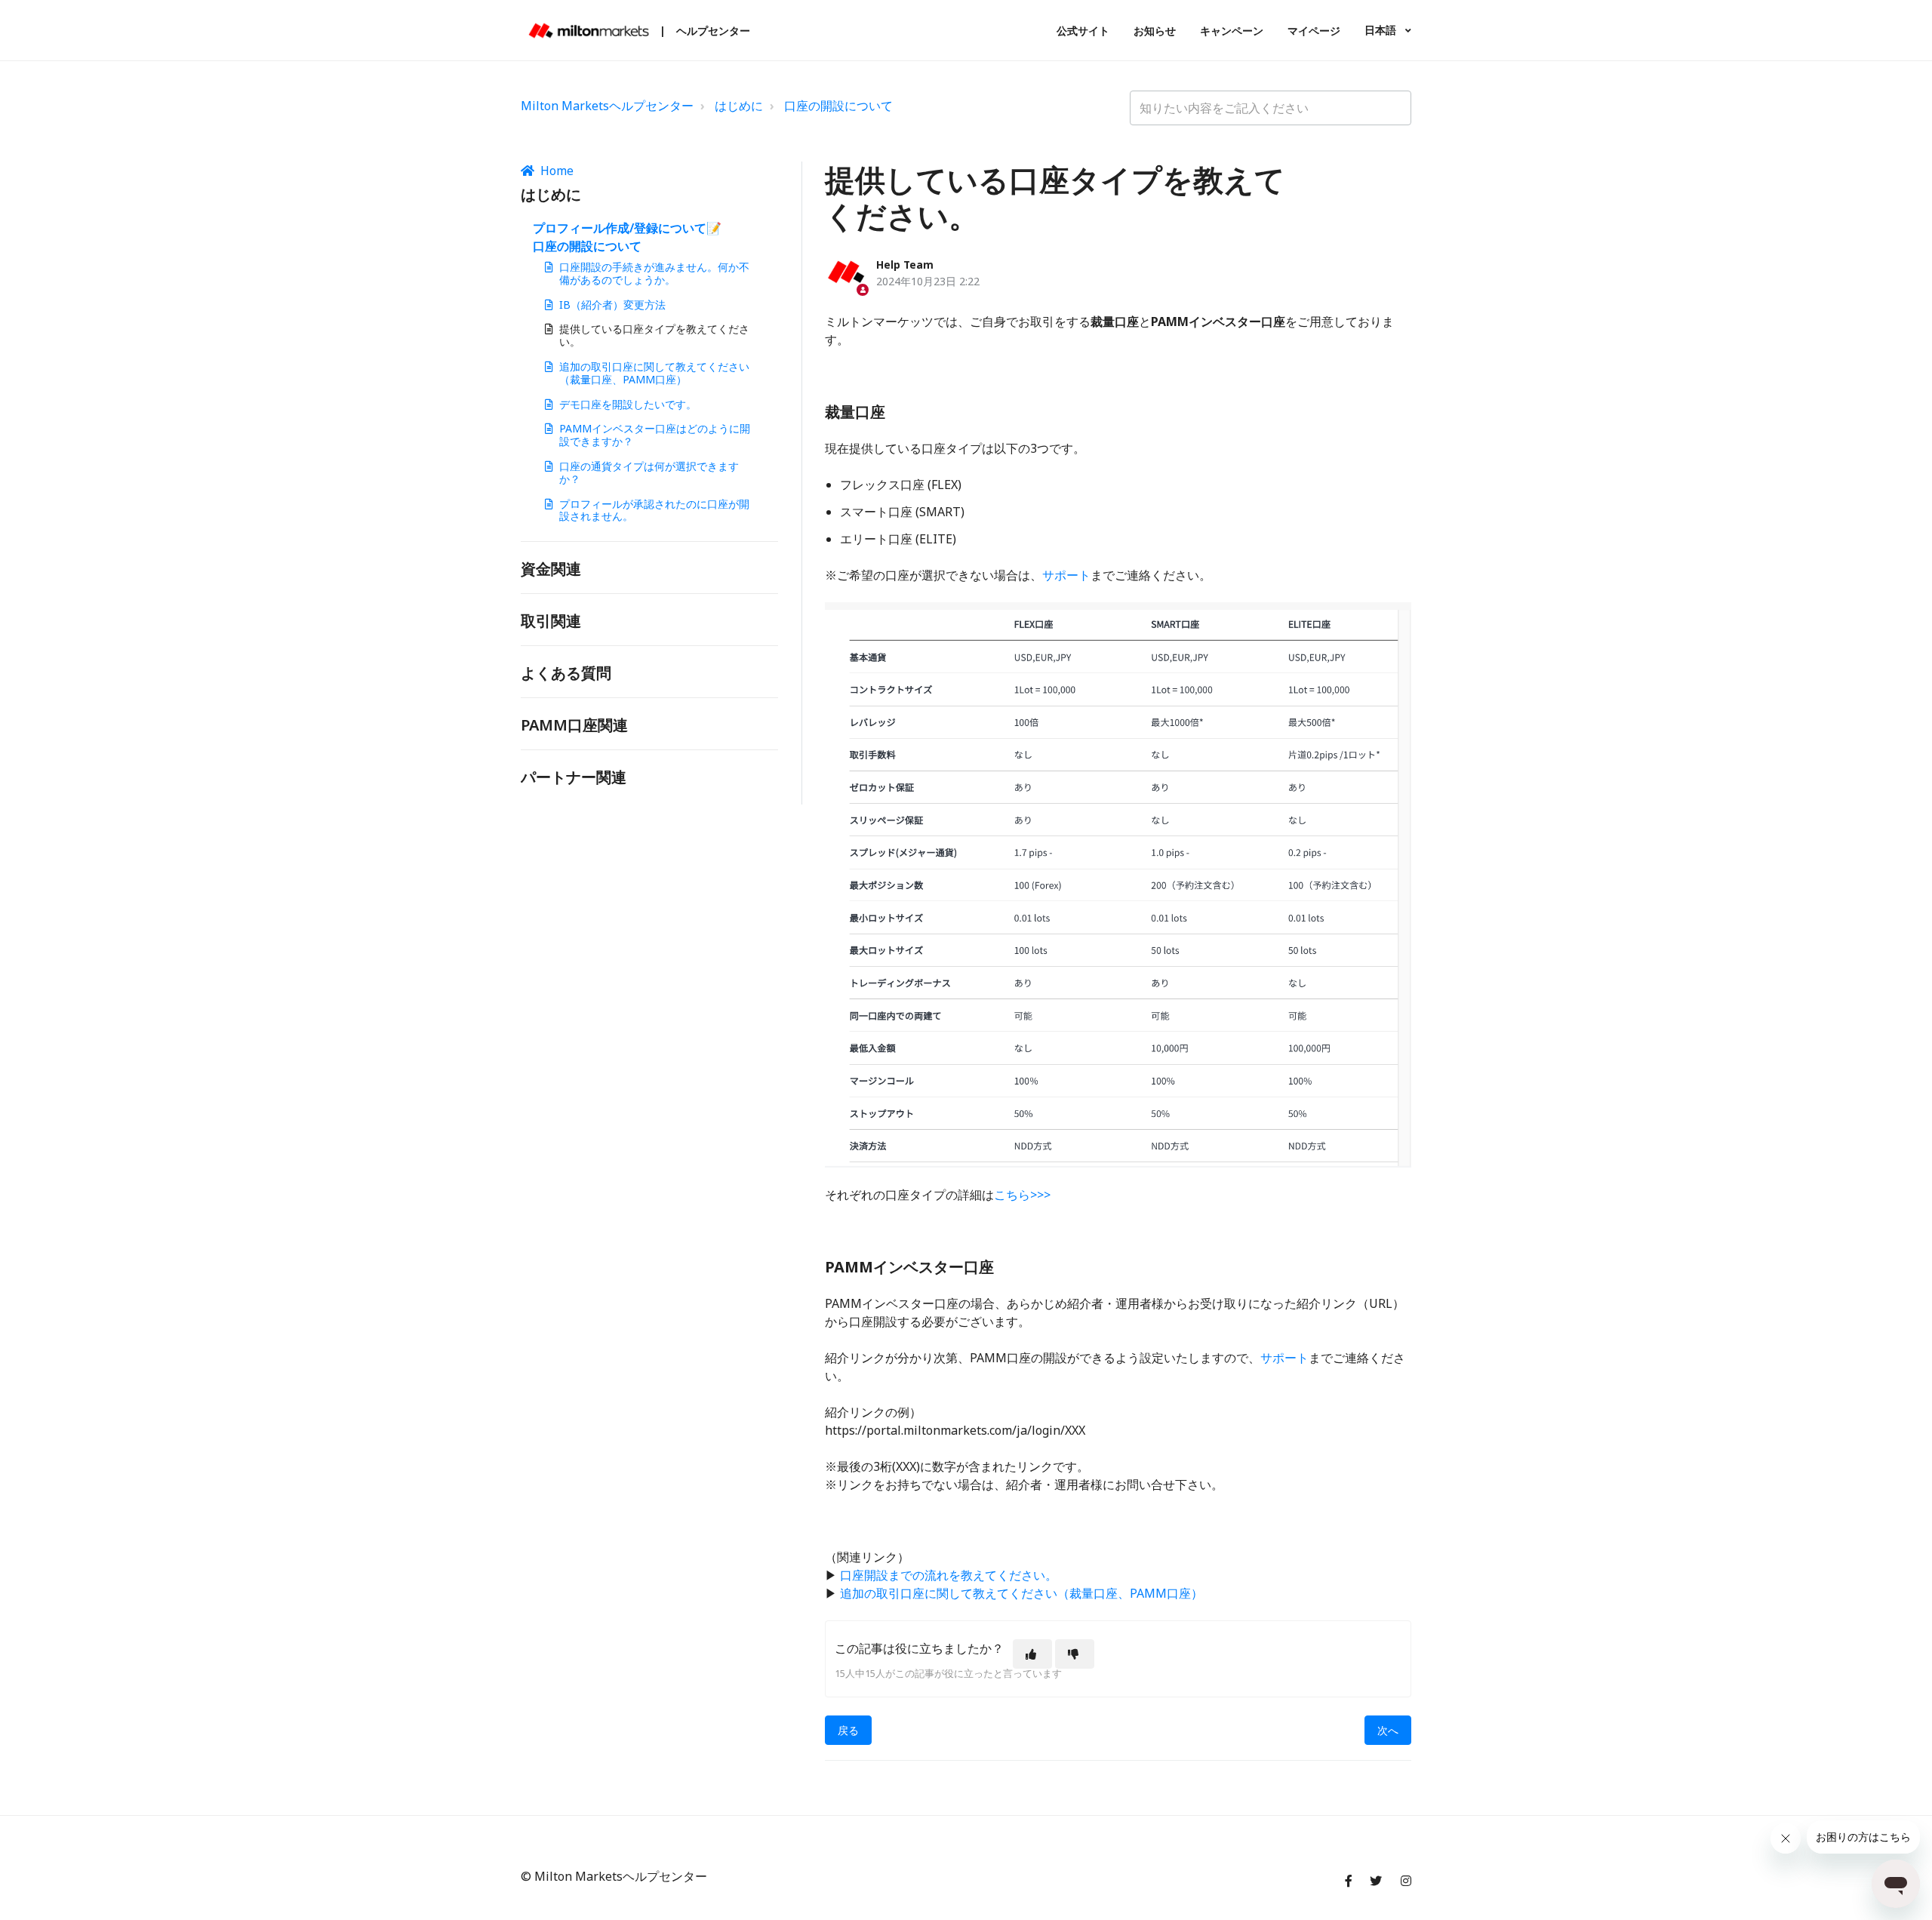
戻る (848, 1730)
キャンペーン (1232, 31)
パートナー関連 (574, 777)
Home (557, 171)
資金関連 (551, 569)
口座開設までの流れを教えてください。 (949, 1575)
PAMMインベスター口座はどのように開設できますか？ (655, 435)
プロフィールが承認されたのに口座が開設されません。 (654, 510)
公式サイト (1083, 31)
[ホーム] (589, 31)
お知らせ (1155, 31)
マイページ (1314, 31)
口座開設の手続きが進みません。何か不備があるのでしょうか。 (654, 273)
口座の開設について (838, 106)
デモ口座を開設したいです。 (628, 404)
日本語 (1382, 30)
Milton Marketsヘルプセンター (607, 106)
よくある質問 (566, 673)
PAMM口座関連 (574, 725)
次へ (1388, 1730)
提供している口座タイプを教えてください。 (654, 335)
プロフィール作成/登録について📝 (627, 228)
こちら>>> (1022, 1195)
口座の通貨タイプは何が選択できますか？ (649, 472)
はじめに (739, 106)
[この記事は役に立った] (1032, 1654)
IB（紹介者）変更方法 (612, 305)
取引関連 (551, 621)
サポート (1066, 575)
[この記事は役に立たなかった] (1075, 1654)
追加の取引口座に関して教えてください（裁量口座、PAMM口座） (654, 373)
